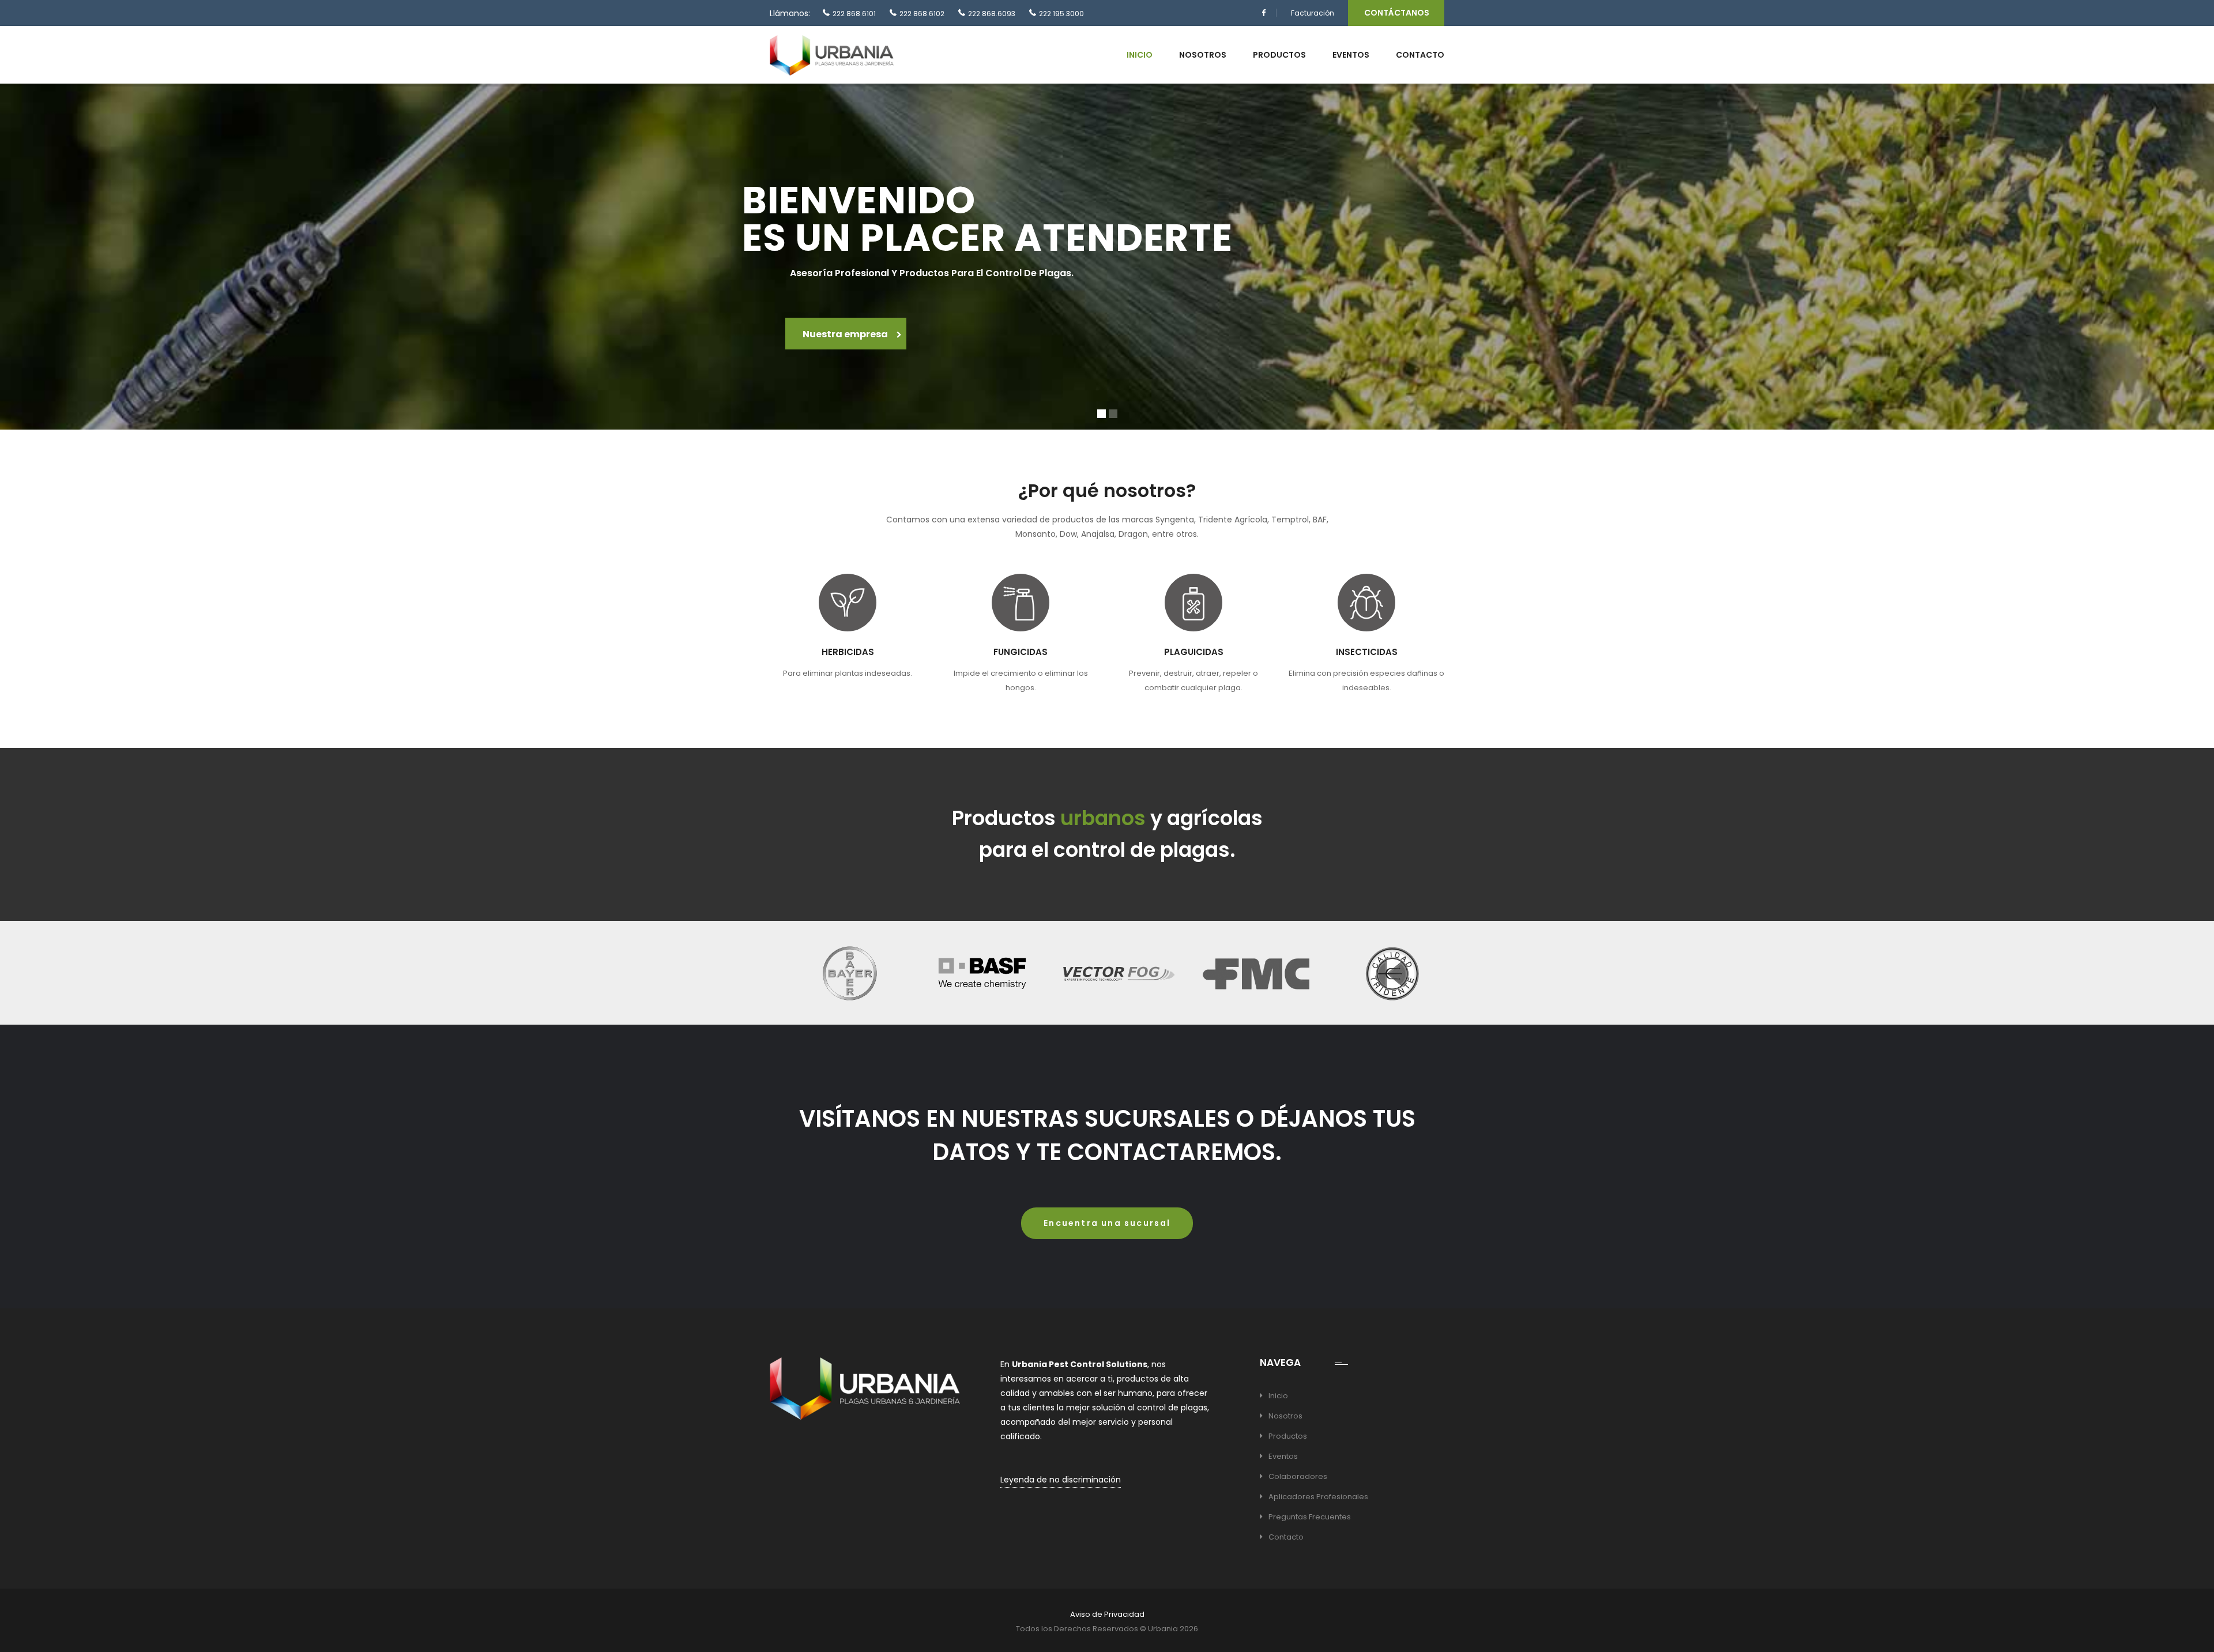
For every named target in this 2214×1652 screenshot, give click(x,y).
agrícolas (1215, 818)
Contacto (1420, 55)
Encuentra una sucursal (1107, 1223)
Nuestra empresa (846, 334)
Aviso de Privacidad (1107, 1614)
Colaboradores (1298, 1476)
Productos (1279, 55)
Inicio (1140, 55)
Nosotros (1203, 55)
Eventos (1351, 55)
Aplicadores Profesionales (1318, 1497)
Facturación (1313, 13)
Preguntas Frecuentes (1310, 1517)
